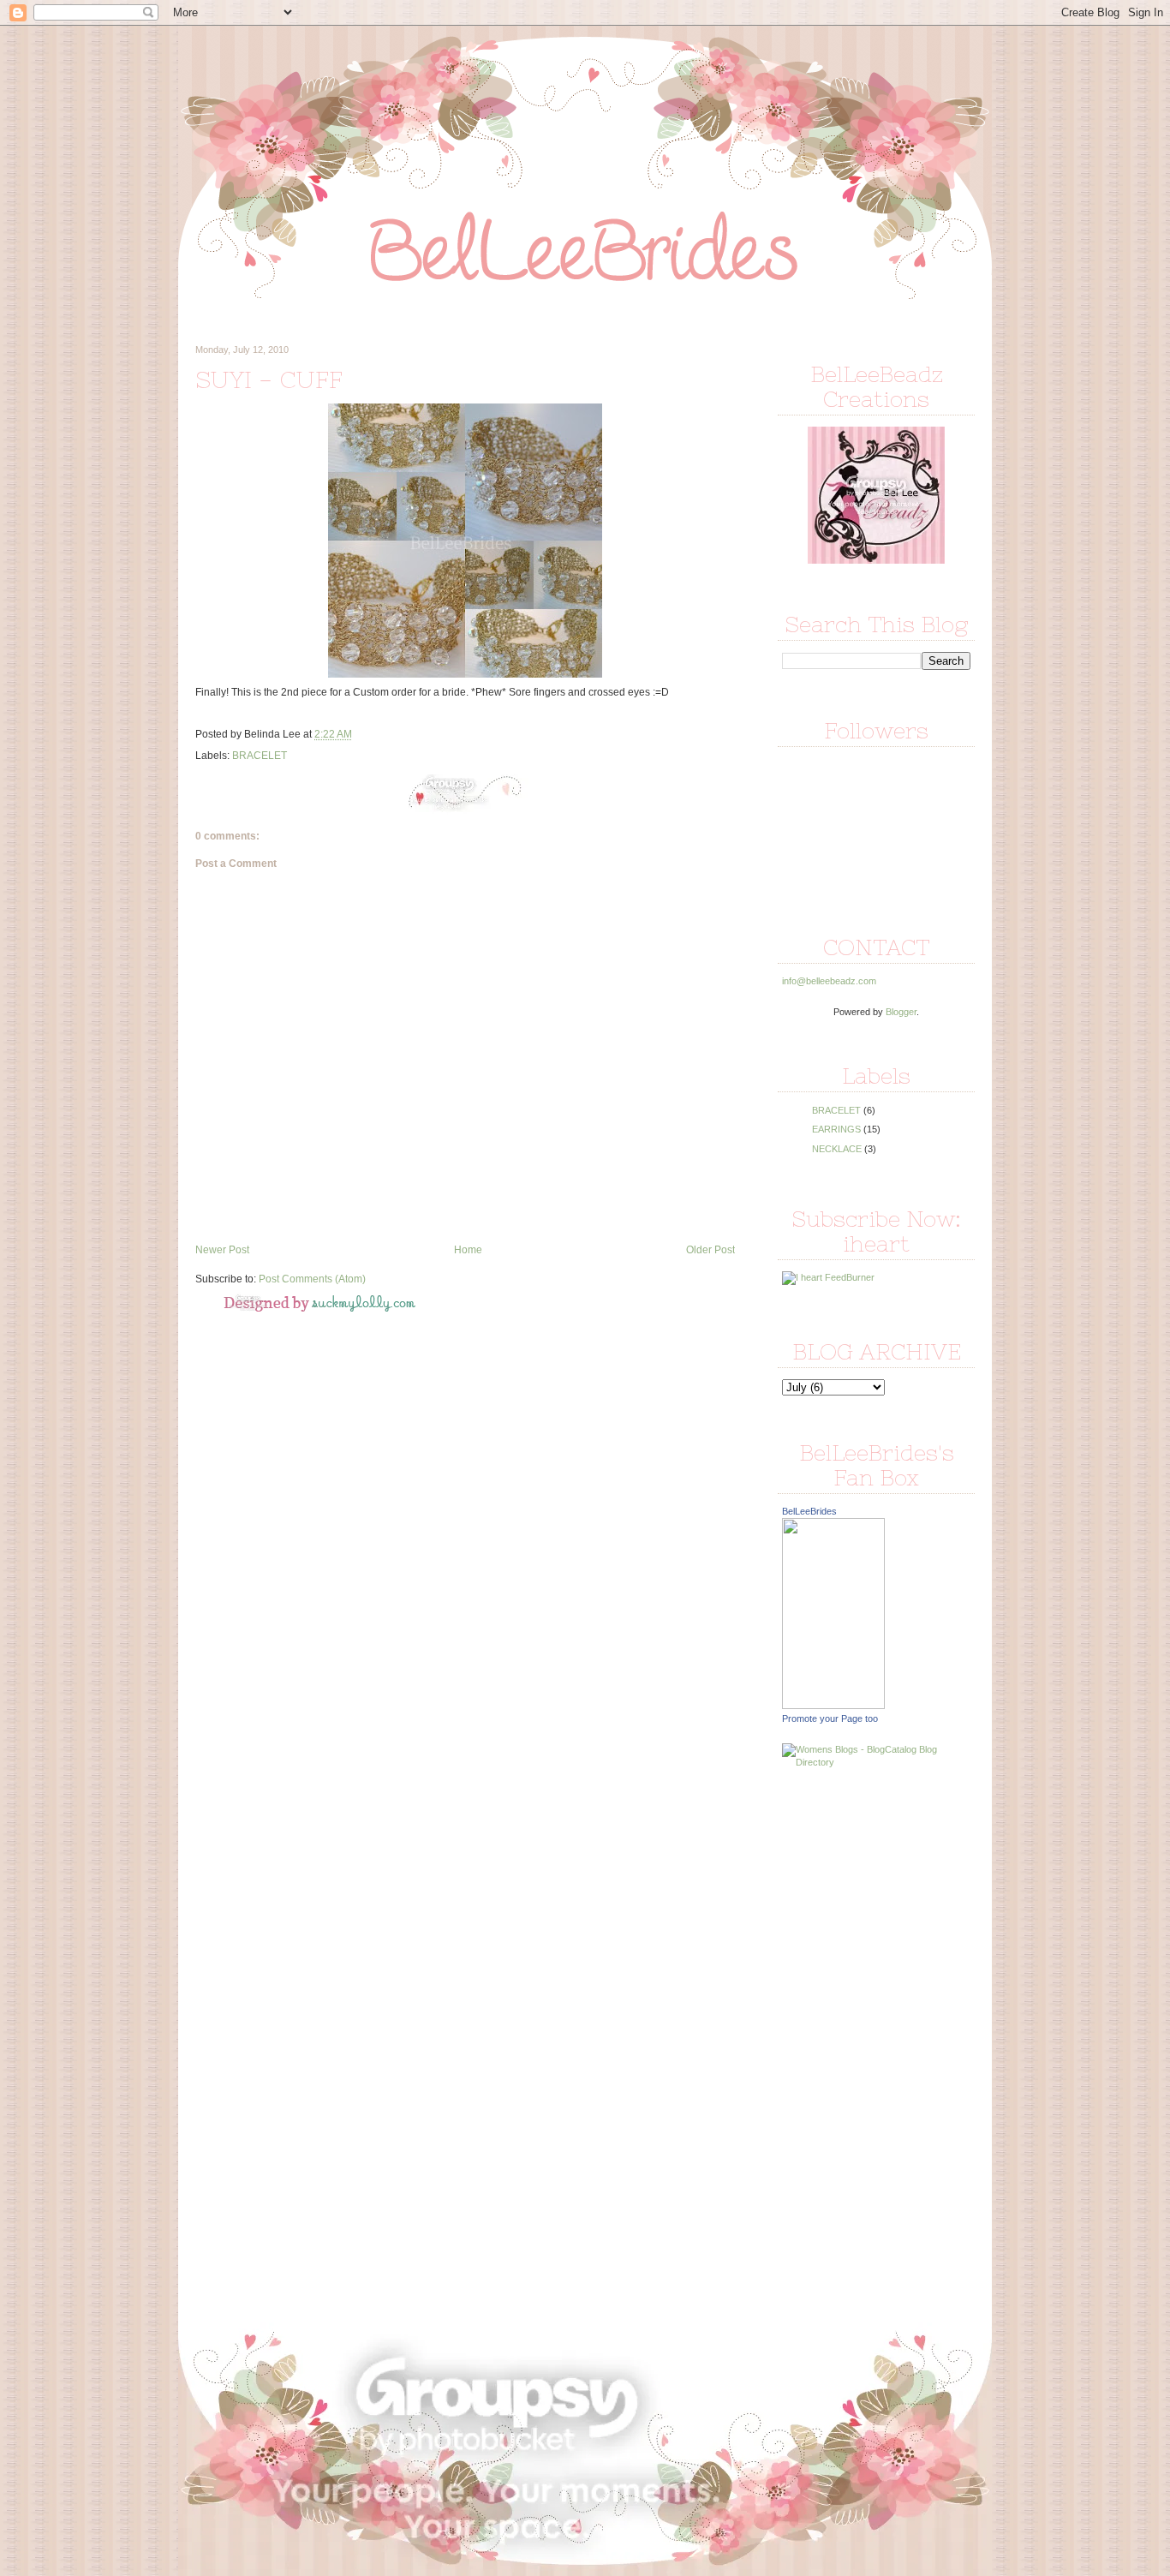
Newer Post (222, 1250)
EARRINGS (836, 1129)
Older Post (710, 1250)
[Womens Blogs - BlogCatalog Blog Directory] (876, 1762)
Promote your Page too (830, 1718)
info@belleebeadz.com (829, 981)
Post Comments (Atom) (312, 1279)
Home (468, 1250)
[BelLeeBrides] (833, 1706)
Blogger (901, 1012)
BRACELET (260, 756)
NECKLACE (837, 1149)
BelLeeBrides (809, 1511)
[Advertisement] (851, 2044)
